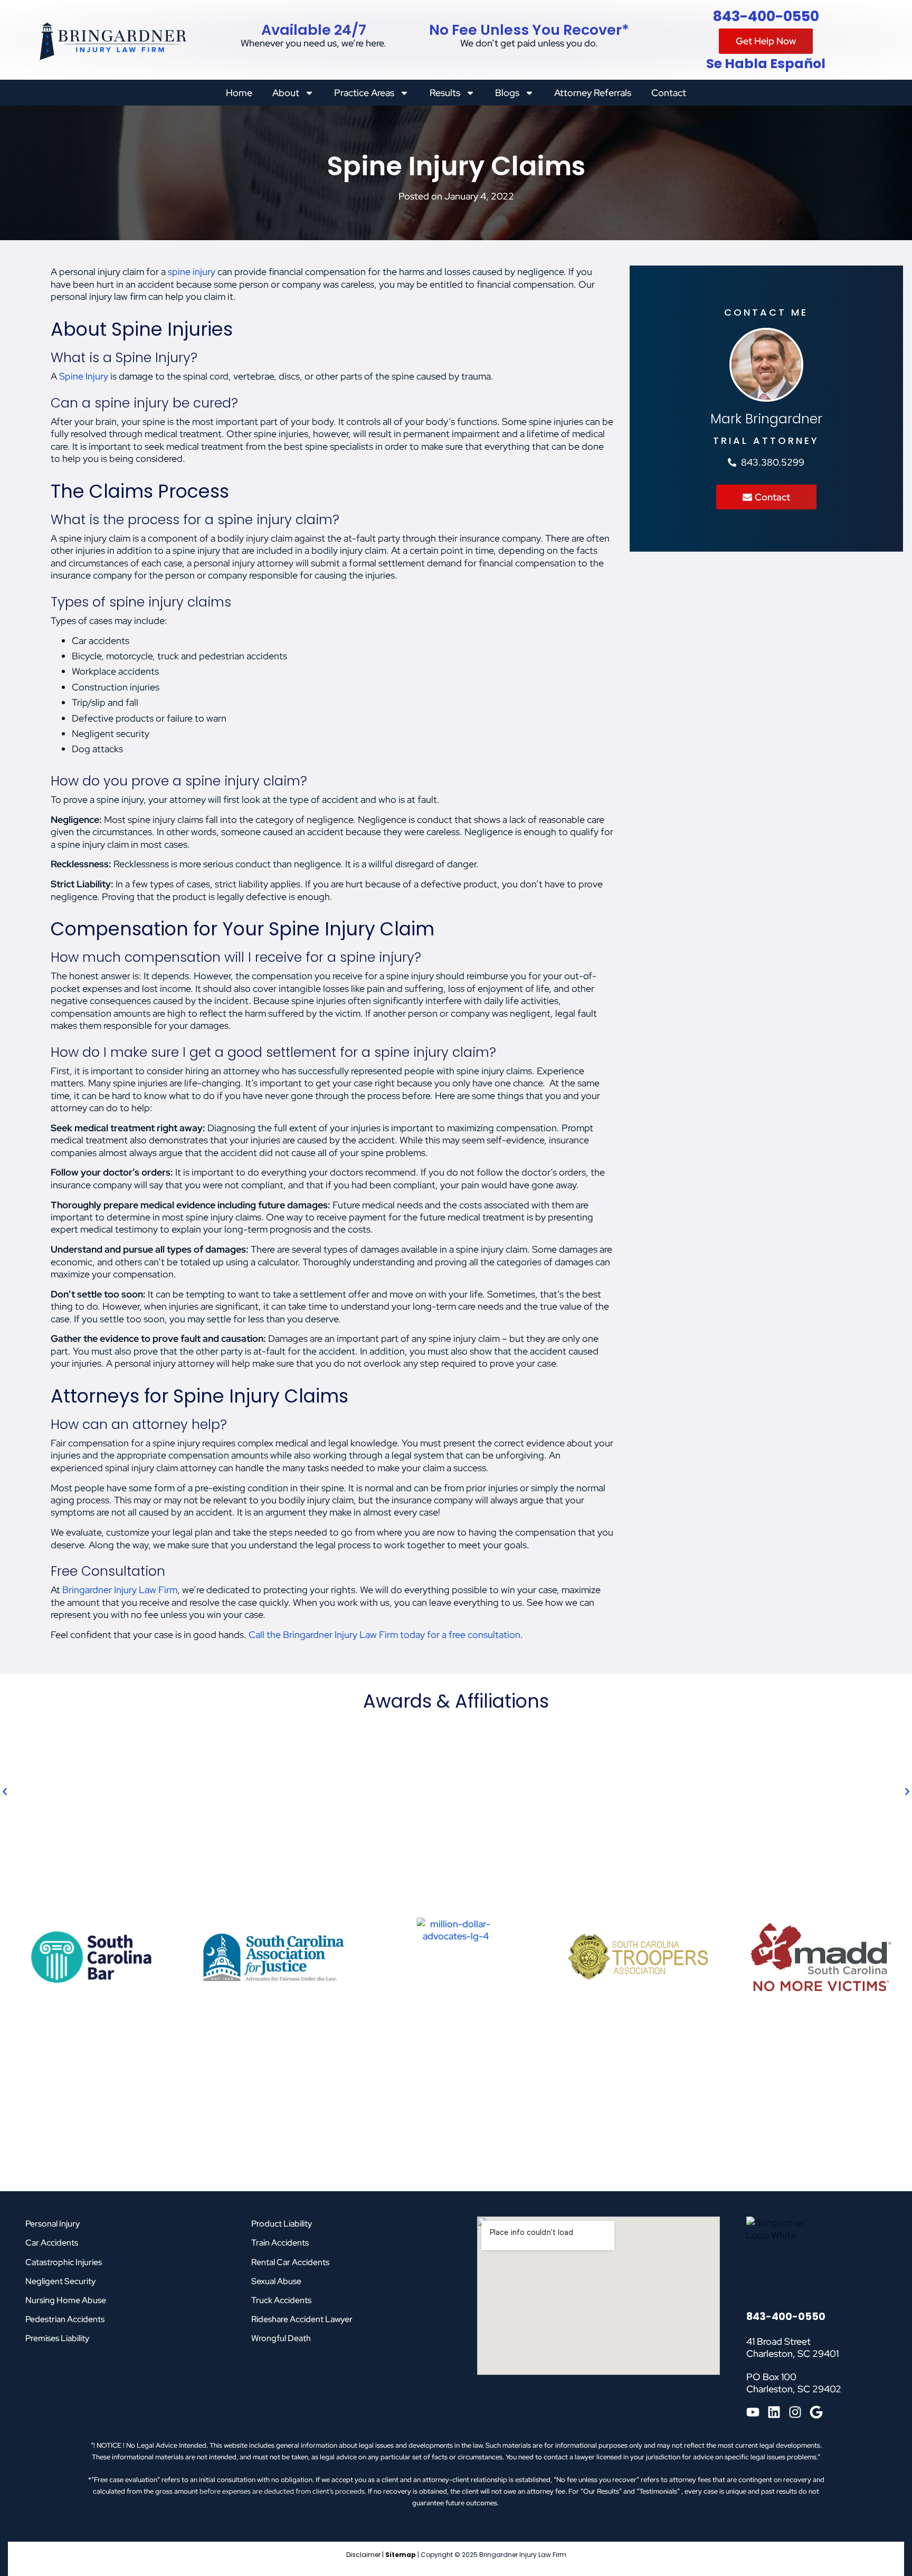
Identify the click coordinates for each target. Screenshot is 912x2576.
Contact (669, 93)
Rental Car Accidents (290, 2262)
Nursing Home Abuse (66, 2300)
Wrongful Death (281, 2338)
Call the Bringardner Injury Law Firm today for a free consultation (384, 1635)
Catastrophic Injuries (64, 2262)
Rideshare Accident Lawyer (302, 2319)
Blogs (507, 93)
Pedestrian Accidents (65, 2319)
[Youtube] (753, 2412)
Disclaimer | (366, 2555)
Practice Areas (364, 93)
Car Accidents (52, 2243)
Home (239, 93)
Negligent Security (60, 2281)
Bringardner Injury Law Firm (120, 1590)
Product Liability (282, 2224)
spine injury (192, 272)
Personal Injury (53, 2224)
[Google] (816, 2412)
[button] (5, 1792)
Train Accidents (280, 2243)
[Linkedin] (774, 2412)
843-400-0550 (766, 16)
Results (445, 93)
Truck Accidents (281, 2300)
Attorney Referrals (593, 93)
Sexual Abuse (276, 2281)
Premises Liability (57, 2338)
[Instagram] (795, 2412)
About (286, 93)
